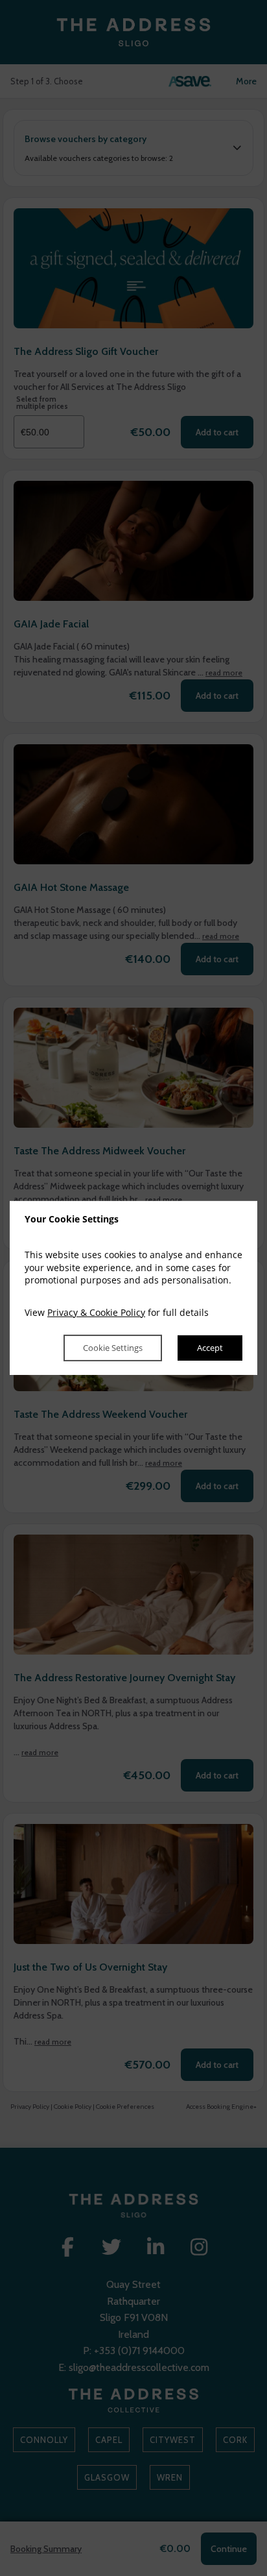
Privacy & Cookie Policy (96, 1312)
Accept (210, 1348)
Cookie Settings (113, 1348)
